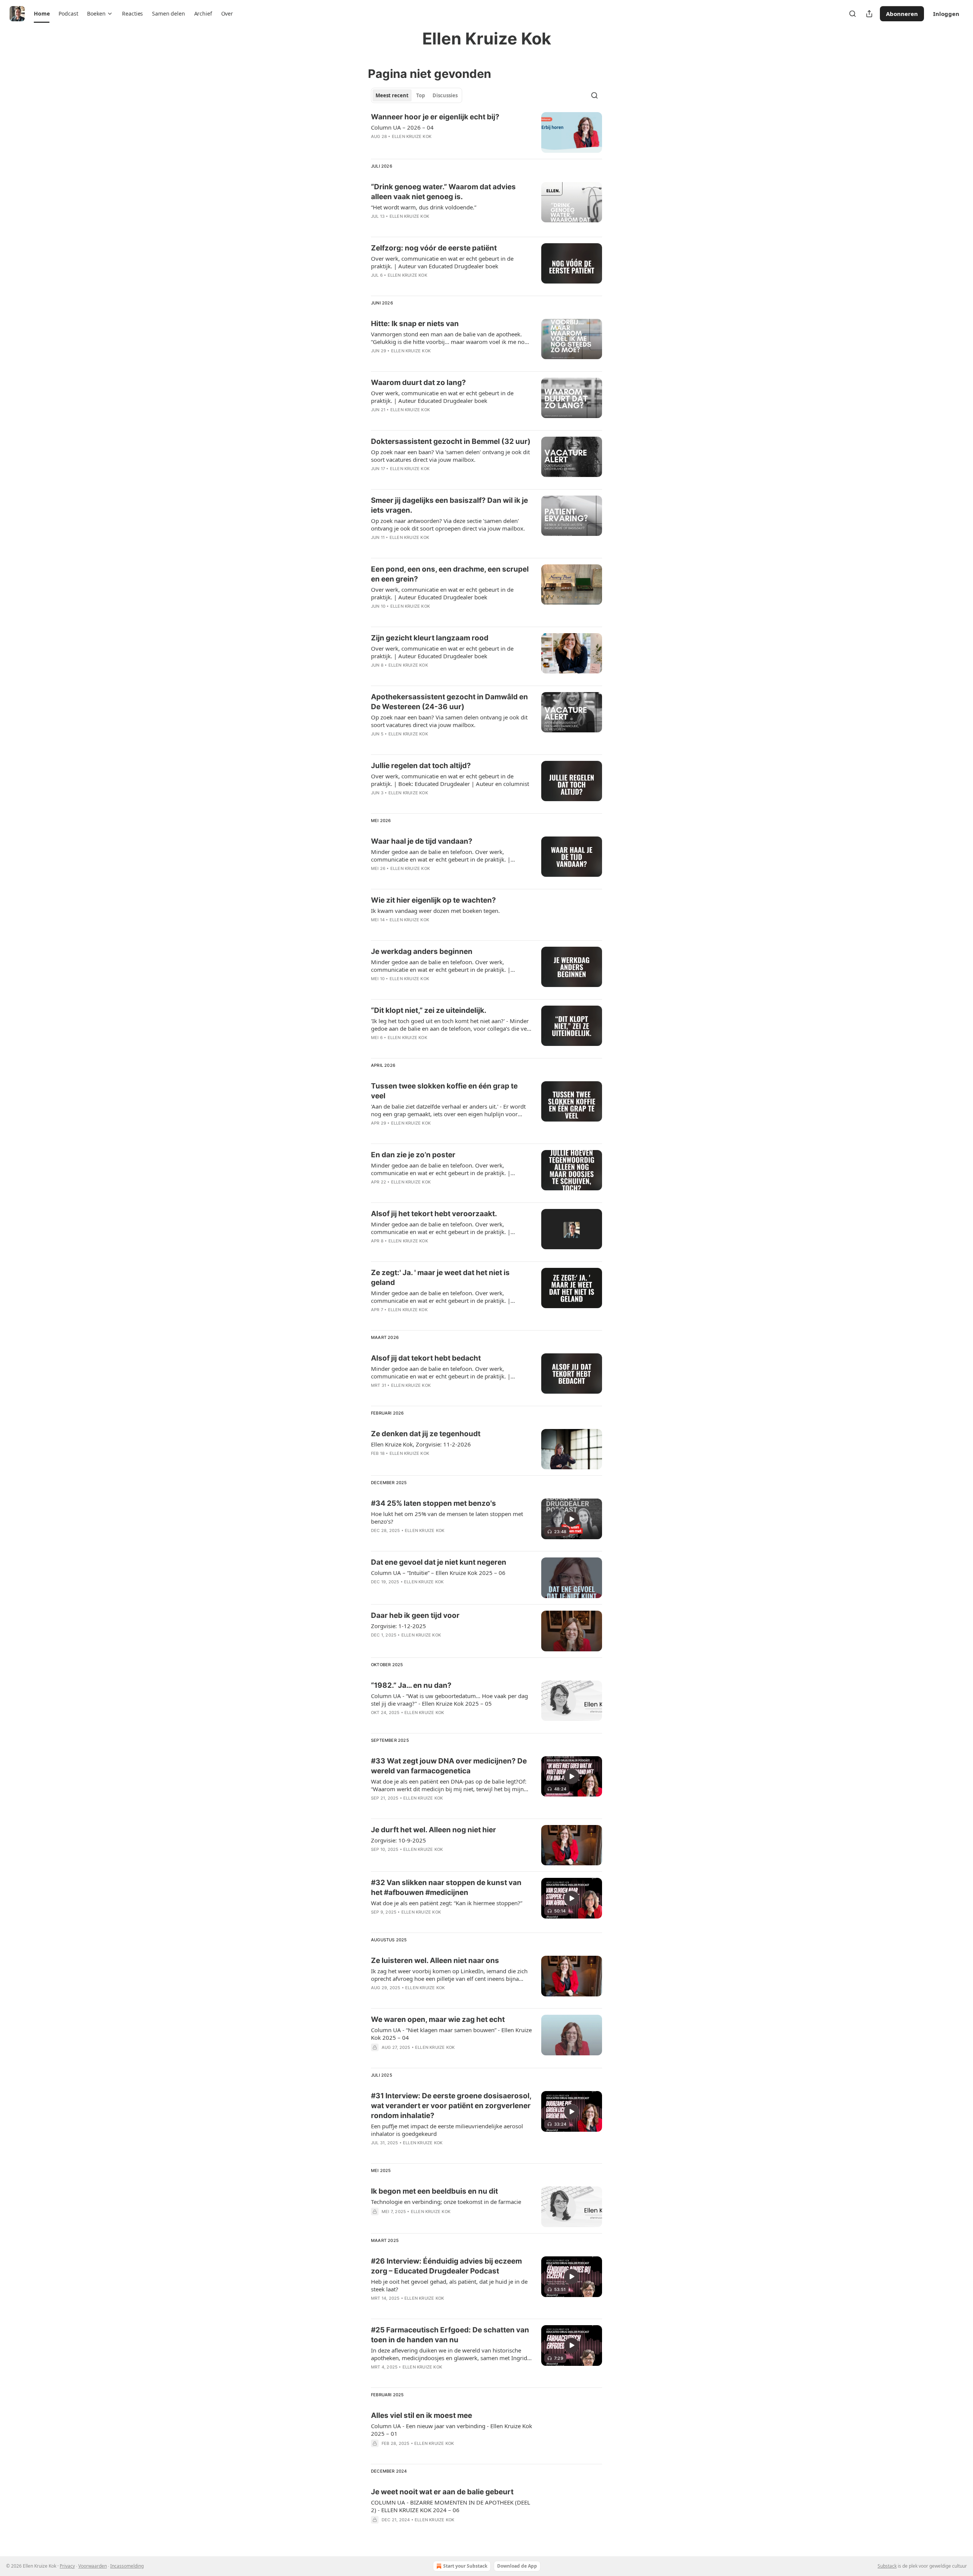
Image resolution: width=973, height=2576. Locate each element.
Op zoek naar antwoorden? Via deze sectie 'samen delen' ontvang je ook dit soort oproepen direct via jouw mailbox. (448, 524)
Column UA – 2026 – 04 (402, 127)
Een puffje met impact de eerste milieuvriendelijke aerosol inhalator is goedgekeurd (447, 2130)
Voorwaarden (93, 2566)
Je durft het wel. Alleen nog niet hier (433, 1830)
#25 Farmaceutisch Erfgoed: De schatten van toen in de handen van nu (450, 2335)
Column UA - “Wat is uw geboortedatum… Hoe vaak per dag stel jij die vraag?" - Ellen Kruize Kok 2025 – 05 (449, 1700)
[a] (572, 1519)
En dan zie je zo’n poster (413, 1155)
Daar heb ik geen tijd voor (415, 1615)
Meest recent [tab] (392, 95)
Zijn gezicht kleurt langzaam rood (430, 638)
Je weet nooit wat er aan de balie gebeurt (442, 2492)
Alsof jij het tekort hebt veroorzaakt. (434, 1214)
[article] (486, 132)
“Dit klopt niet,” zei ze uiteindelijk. (429, 1010)
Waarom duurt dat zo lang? (418, 383)
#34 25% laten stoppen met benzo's (433, 1503)
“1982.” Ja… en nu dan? (411, 1685)
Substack (887, 2566)
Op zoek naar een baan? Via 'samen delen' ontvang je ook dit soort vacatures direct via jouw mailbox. (450, 456)
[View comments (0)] (426, 146)
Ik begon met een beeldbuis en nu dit (434, 2191)
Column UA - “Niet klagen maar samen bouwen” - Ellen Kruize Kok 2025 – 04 (451, 2034)
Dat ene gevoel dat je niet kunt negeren (439, 1562)
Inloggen (946, 14)
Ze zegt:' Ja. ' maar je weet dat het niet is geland (440, 1278)
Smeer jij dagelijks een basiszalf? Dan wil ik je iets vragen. (449, 505)
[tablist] (417, 95)
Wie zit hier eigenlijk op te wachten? (433, 900)
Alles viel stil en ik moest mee (422, 2415)
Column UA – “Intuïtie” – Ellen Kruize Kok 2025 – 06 (438, 1573)
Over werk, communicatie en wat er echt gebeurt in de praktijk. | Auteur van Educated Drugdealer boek (442, 262)
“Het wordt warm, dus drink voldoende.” (424, 207)
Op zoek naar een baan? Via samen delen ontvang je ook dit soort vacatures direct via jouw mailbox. (449, 721)
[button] (42, 14)
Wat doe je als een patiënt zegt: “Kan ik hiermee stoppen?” (447, 1903)
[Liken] (376, 146)
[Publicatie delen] (869, 14)
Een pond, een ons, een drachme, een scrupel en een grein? (450, 574)
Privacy (67, 2566)
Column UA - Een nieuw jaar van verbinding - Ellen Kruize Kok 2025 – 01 (452, 2430)
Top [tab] (421, 95)
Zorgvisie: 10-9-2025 (399, 1840)
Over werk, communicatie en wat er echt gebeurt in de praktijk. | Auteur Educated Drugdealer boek (442, 397)
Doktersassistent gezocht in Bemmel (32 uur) (451, 441)
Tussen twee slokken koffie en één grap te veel (444, 1091)
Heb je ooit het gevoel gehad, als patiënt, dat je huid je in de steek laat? (449, 2285)
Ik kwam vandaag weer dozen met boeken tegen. (435, 911)
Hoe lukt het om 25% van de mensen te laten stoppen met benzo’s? (447, 1518)
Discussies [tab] (445, 95)
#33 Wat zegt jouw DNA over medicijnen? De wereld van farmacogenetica (449, 1766)
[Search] (853, 14)
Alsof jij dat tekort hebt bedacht (426, 1358)
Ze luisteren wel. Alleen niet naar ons (435, 1961)
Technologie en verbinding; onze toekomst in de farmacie (446, 2202)
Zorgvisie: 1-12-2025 (399, 1626)
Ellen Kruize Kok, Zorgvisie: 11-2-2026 (421, 1444)
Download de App (517, 2566)
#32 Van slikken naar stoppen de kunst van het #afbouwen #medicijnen (446, 1888)
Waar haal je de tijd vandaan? (422, 841)
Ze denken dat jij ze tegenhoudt (426, 1434)
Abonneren (902, 14)
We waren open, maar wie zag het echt (438, 2019)
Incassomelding (127, 2566)
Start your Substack (465, 2566)
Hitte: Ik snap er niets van (415, 324)
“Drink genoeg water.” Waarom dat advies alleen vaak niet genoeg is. (443, 192)
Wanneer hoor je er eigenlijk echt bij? (435, 117)
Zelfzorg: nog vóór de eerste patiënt (434, 248)
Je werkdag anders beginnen (422, 951)
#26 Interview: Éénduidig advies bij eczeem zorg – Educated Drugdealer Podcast (446, 2266)
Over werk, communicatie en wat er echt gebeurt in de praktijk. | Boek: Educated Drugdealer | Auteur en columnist (450, 780)
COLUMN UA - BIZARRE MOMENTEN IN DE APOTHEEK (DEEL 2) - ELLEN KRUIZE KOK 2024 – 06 (451, 2506)
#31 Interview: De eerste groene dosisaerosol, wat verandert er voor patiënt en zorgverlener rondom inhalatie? (451, 2106)
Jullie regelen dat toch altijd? (421, 766)
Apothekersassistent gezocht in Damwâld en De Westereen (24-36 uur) (449, 702)
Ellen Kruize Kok (412, 136)
